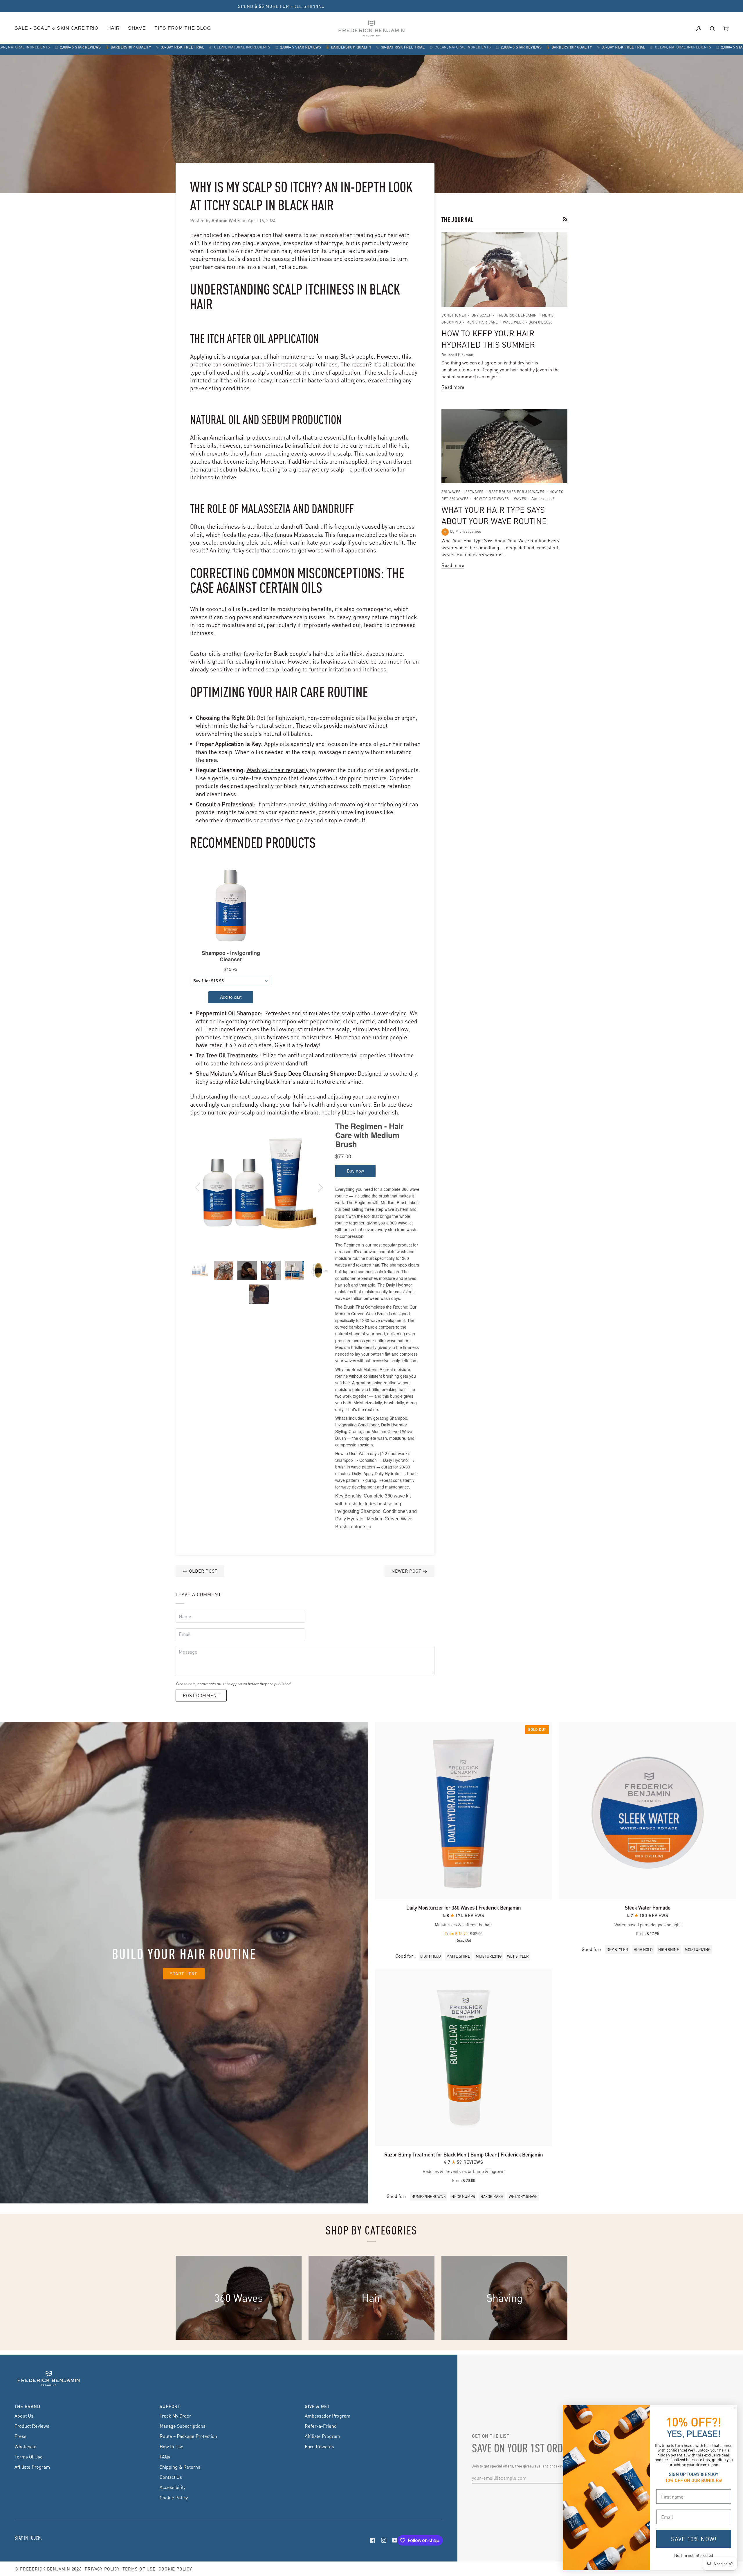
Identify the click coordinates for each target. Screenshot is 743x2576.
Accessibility (173, 2487)
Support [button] (170, 2406)
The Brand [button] (27, 2406)
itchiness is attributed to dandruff (259, 526)
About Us (24, 2416)
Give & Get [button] (317, 2406)
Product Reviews (32, 2426)
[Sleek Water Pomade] (648, 1811)
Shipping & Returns (180, 2467)
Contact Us (171, 2477)
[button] (113, 29)
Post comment (201, 1695)
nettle (367, 1021)
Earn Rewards (319, 2446)
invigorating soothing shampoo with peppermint (279, 1021)
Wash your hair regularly (277, 770)
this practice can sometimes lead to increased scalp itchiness (301, 360)
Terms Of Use (29, 2457)
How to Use (172, 2446)
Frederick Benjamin (45, 2569)
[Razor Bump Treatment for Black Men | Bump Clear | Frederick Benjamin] (464, 2058)
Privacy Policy (102, 2569)
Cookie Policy (174, 2498)
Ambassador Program (328, 2416)
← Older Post (200, 1571)
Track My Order (175, 2416)
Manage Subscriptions (183, 2426)
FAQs (165, 2457)
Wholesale (26, 2446)
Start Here (184, 1974)
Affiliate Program (32, 2467)
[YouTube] (395, 2540)
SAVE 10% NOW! (694, 2539)
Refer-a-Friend (321, 2426)
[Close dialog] (734, 2408)
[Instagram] (384, 2540)
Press (20, 2436)
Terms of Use (139, 2569)
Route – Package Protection (188, 2436)
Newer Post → (410, 1571)
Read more (453, 387)
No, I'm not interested (694, 2555)
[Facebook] (373, 2540)
